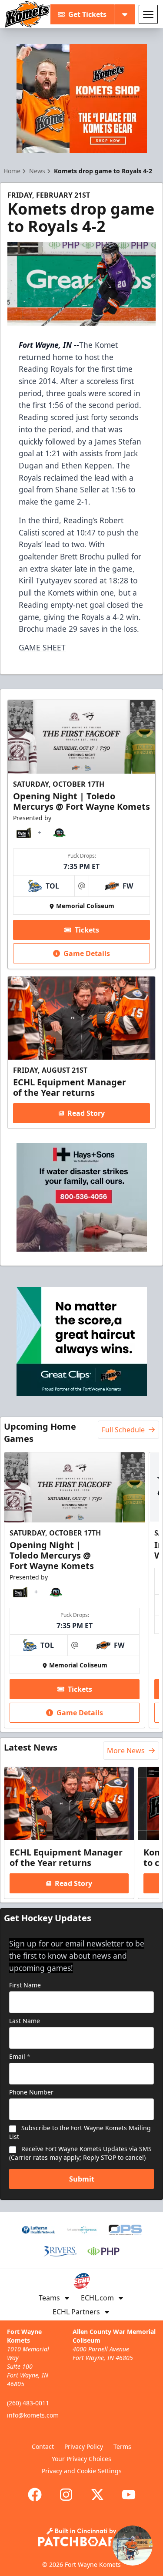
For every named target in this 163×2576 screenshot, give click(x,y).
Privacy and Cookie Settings (82, 2471)
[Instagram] (66, 2495)
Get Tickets (87, 14)
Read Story (86, 1113)
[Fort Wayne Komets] (27, 14)
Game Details (87, 953)
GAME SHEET (42, 647)
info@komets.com (33, 2415)
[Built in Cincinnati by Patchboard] (82, 2537)
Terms (122, 2446)
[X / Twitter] (97, 2495)
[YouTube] (129, 2495)
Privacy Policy (84, 2446)
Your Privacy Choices (81, 2459)
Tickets (87, 930)
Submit (82, 2179)
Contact (43, 2446)
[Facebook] (35, 2495)
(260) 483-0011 (28, 2403)
